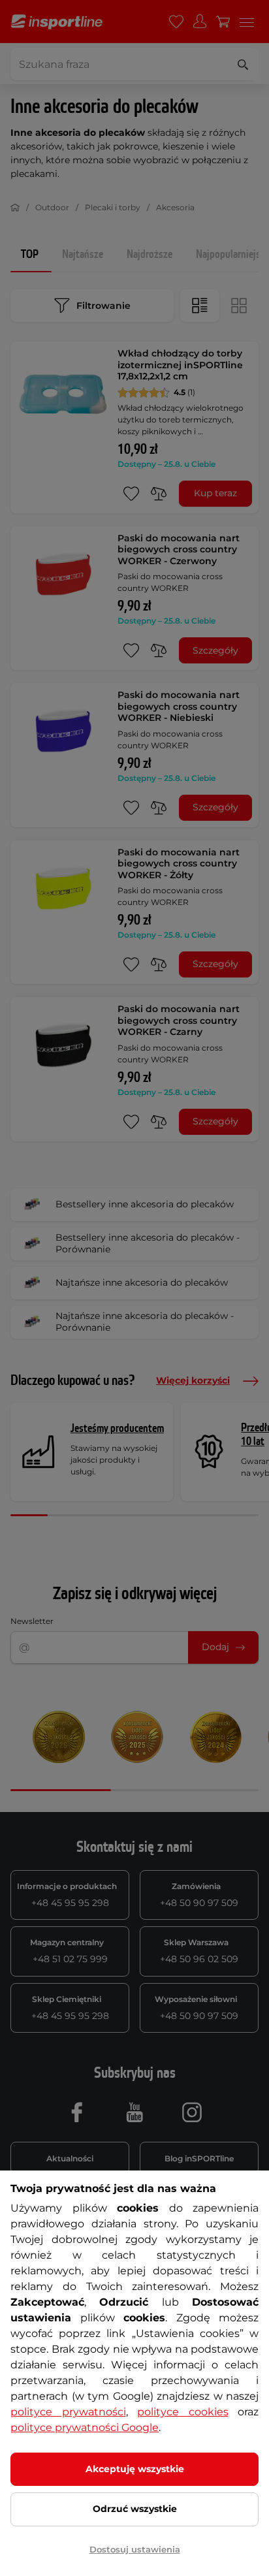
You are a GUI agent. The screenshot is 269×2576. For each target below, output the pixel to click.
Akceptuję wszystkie (135, 2469)
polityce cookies (183, 2412)
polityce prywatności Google (85, 2427)
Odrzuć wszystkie (135, 2509)
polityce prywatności (68, 2412)
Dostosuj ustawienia (135, 2549)
